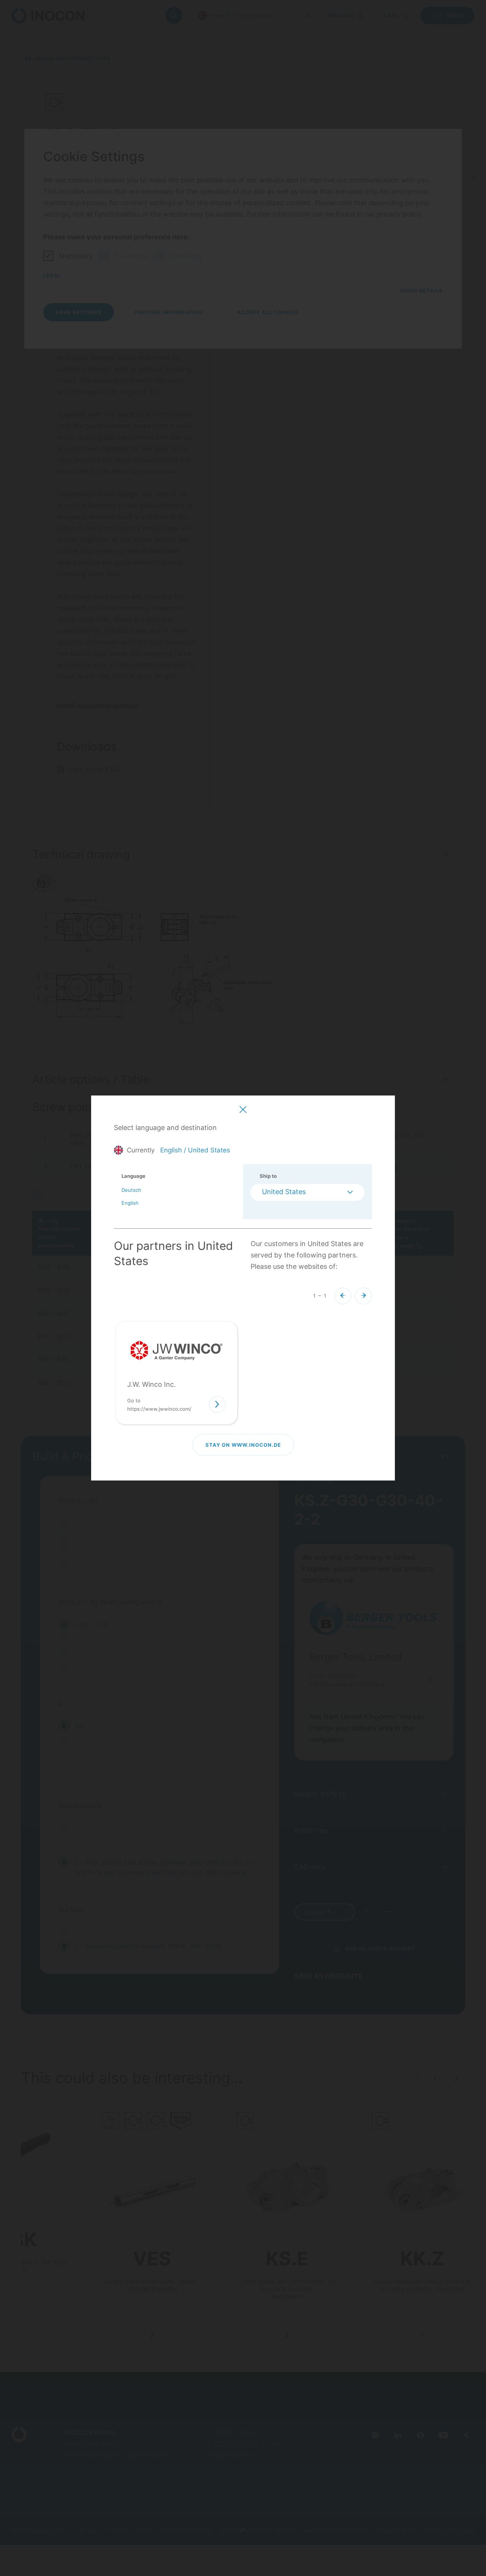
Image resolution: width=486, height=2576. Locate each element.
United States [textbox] (284, 1192)
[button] (343, 1296)
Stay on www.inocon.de (243, 1445)
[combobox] (308, 1192)
